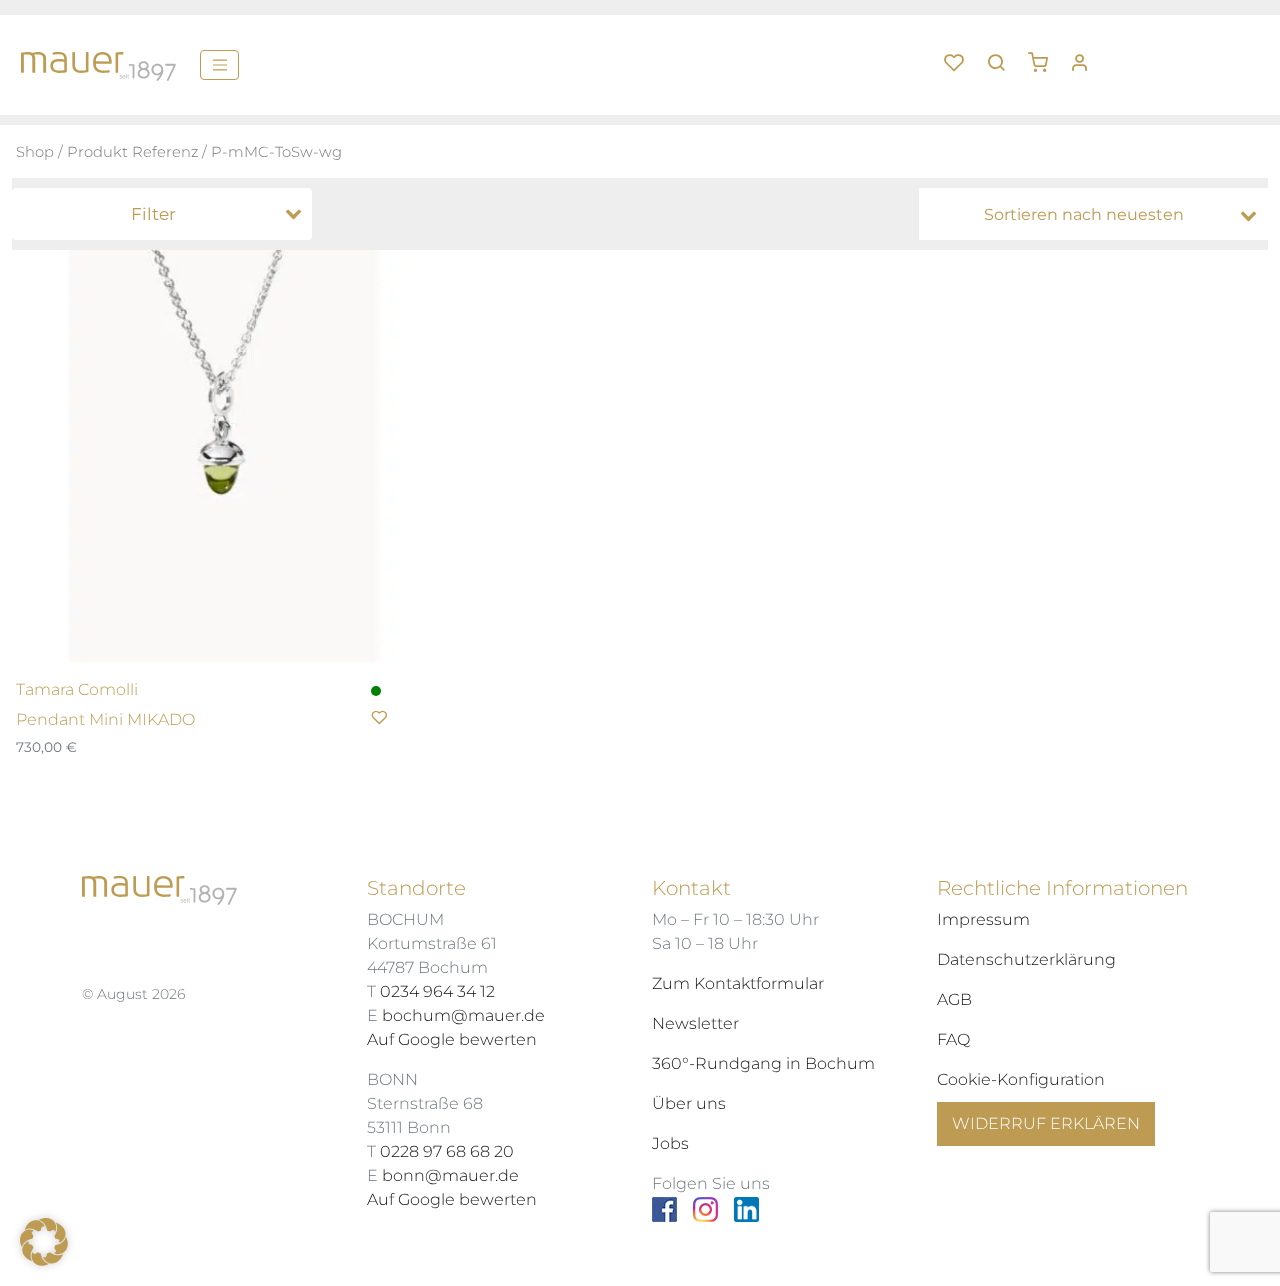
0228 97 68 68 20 (447, 1151)
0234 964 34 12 (437, 991)
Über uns (689, 1103)
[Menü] (219, 65)
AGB (954, 999)
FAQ (953, 1039)
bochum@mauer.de (463, 1015)
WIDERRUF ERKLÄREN (1046, 1123)
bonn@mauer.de (450, 1175)
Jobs (670, 1143)
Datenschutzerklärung (1026, 959)
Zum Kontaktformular (738, 983)
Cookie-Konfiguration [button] (1021, 1079)
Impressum (983, 919)
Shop (35, 152)
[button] (1045, 55)
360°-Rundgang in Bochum (763, 1063)
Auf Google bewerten (452, 1039)
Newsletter (695, 1023)
